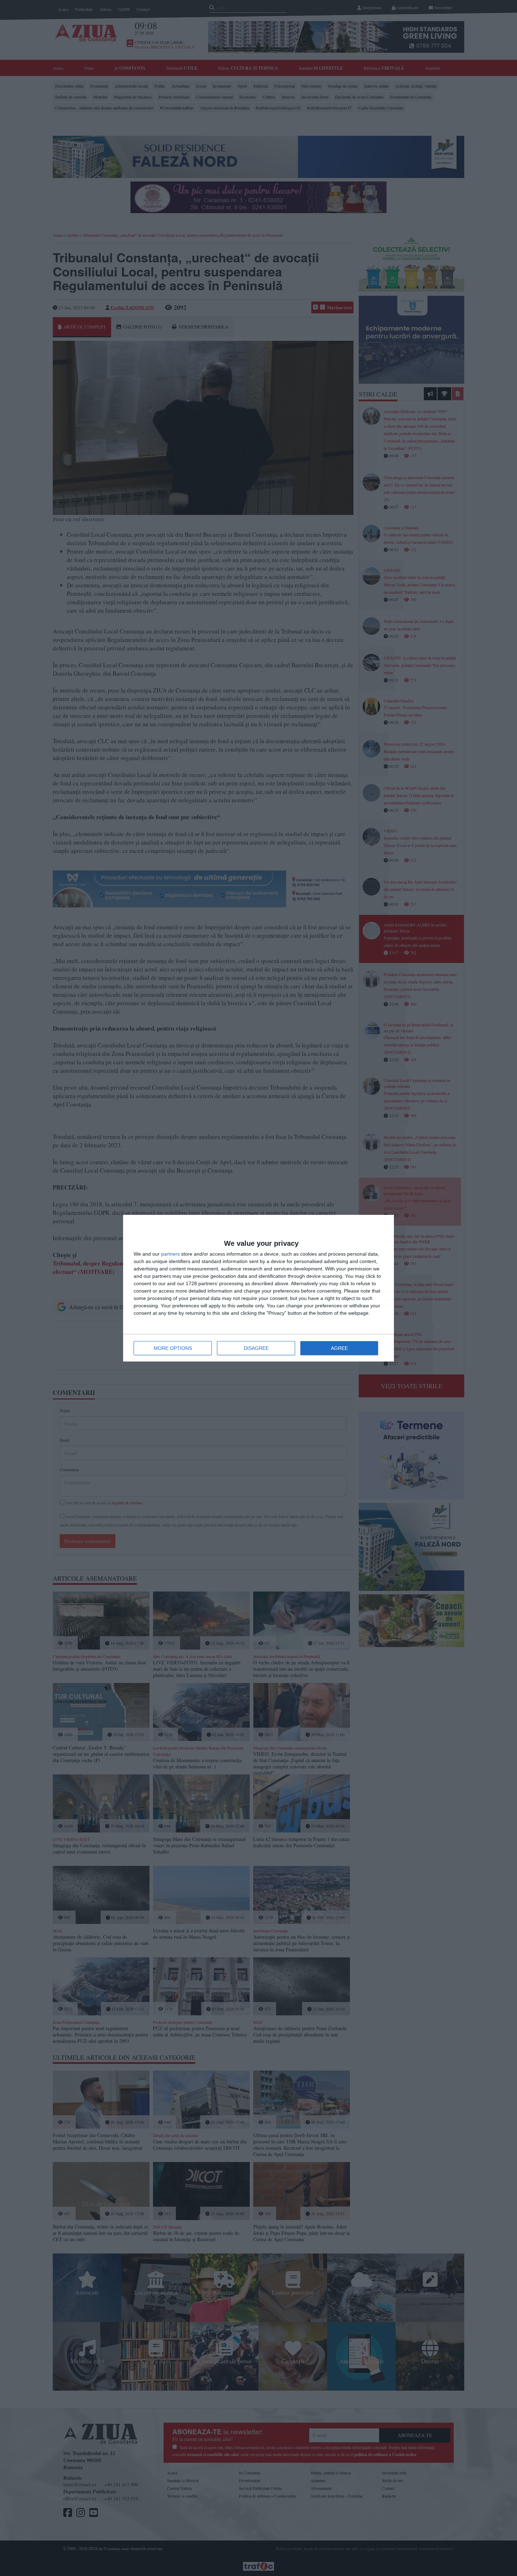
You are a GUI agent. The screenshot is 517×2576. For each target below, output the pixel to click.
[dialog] (258, 1288)
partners (170, 1254)
